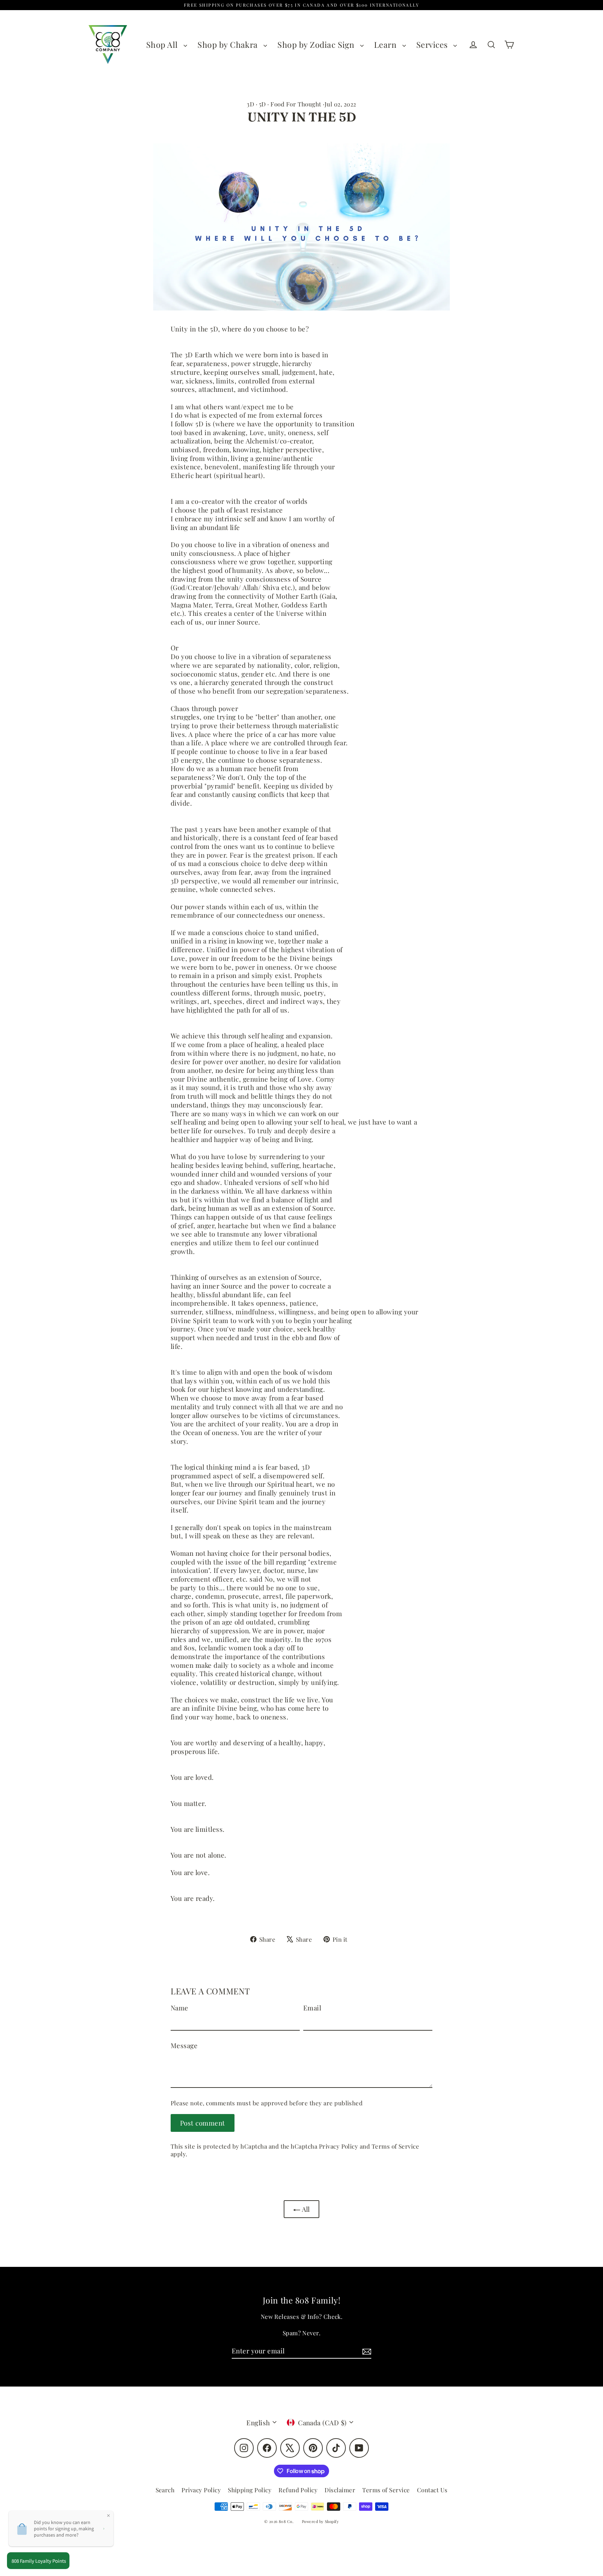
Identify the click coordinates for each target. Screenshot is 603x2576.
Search (165, 2490)
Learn (386, 44)
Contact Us (432, 2490)
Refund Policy (298, 2490)
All (305, 2209)
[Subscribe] (366, 2351)
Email (312, 2008)
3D (250, 104)
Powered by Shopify (321, 2521)
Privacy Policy (339, 2146)
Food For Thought (296, 104)
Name (180, 2008)
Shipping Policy (250, 2490)
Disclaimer (340, 2490)
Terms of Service (396, 2146)
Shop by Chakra (229, 44)
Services (433, 44)
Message (184, 2045)
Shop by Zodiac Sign (317, 44)
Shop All (163, 44)
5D (262, 104)
